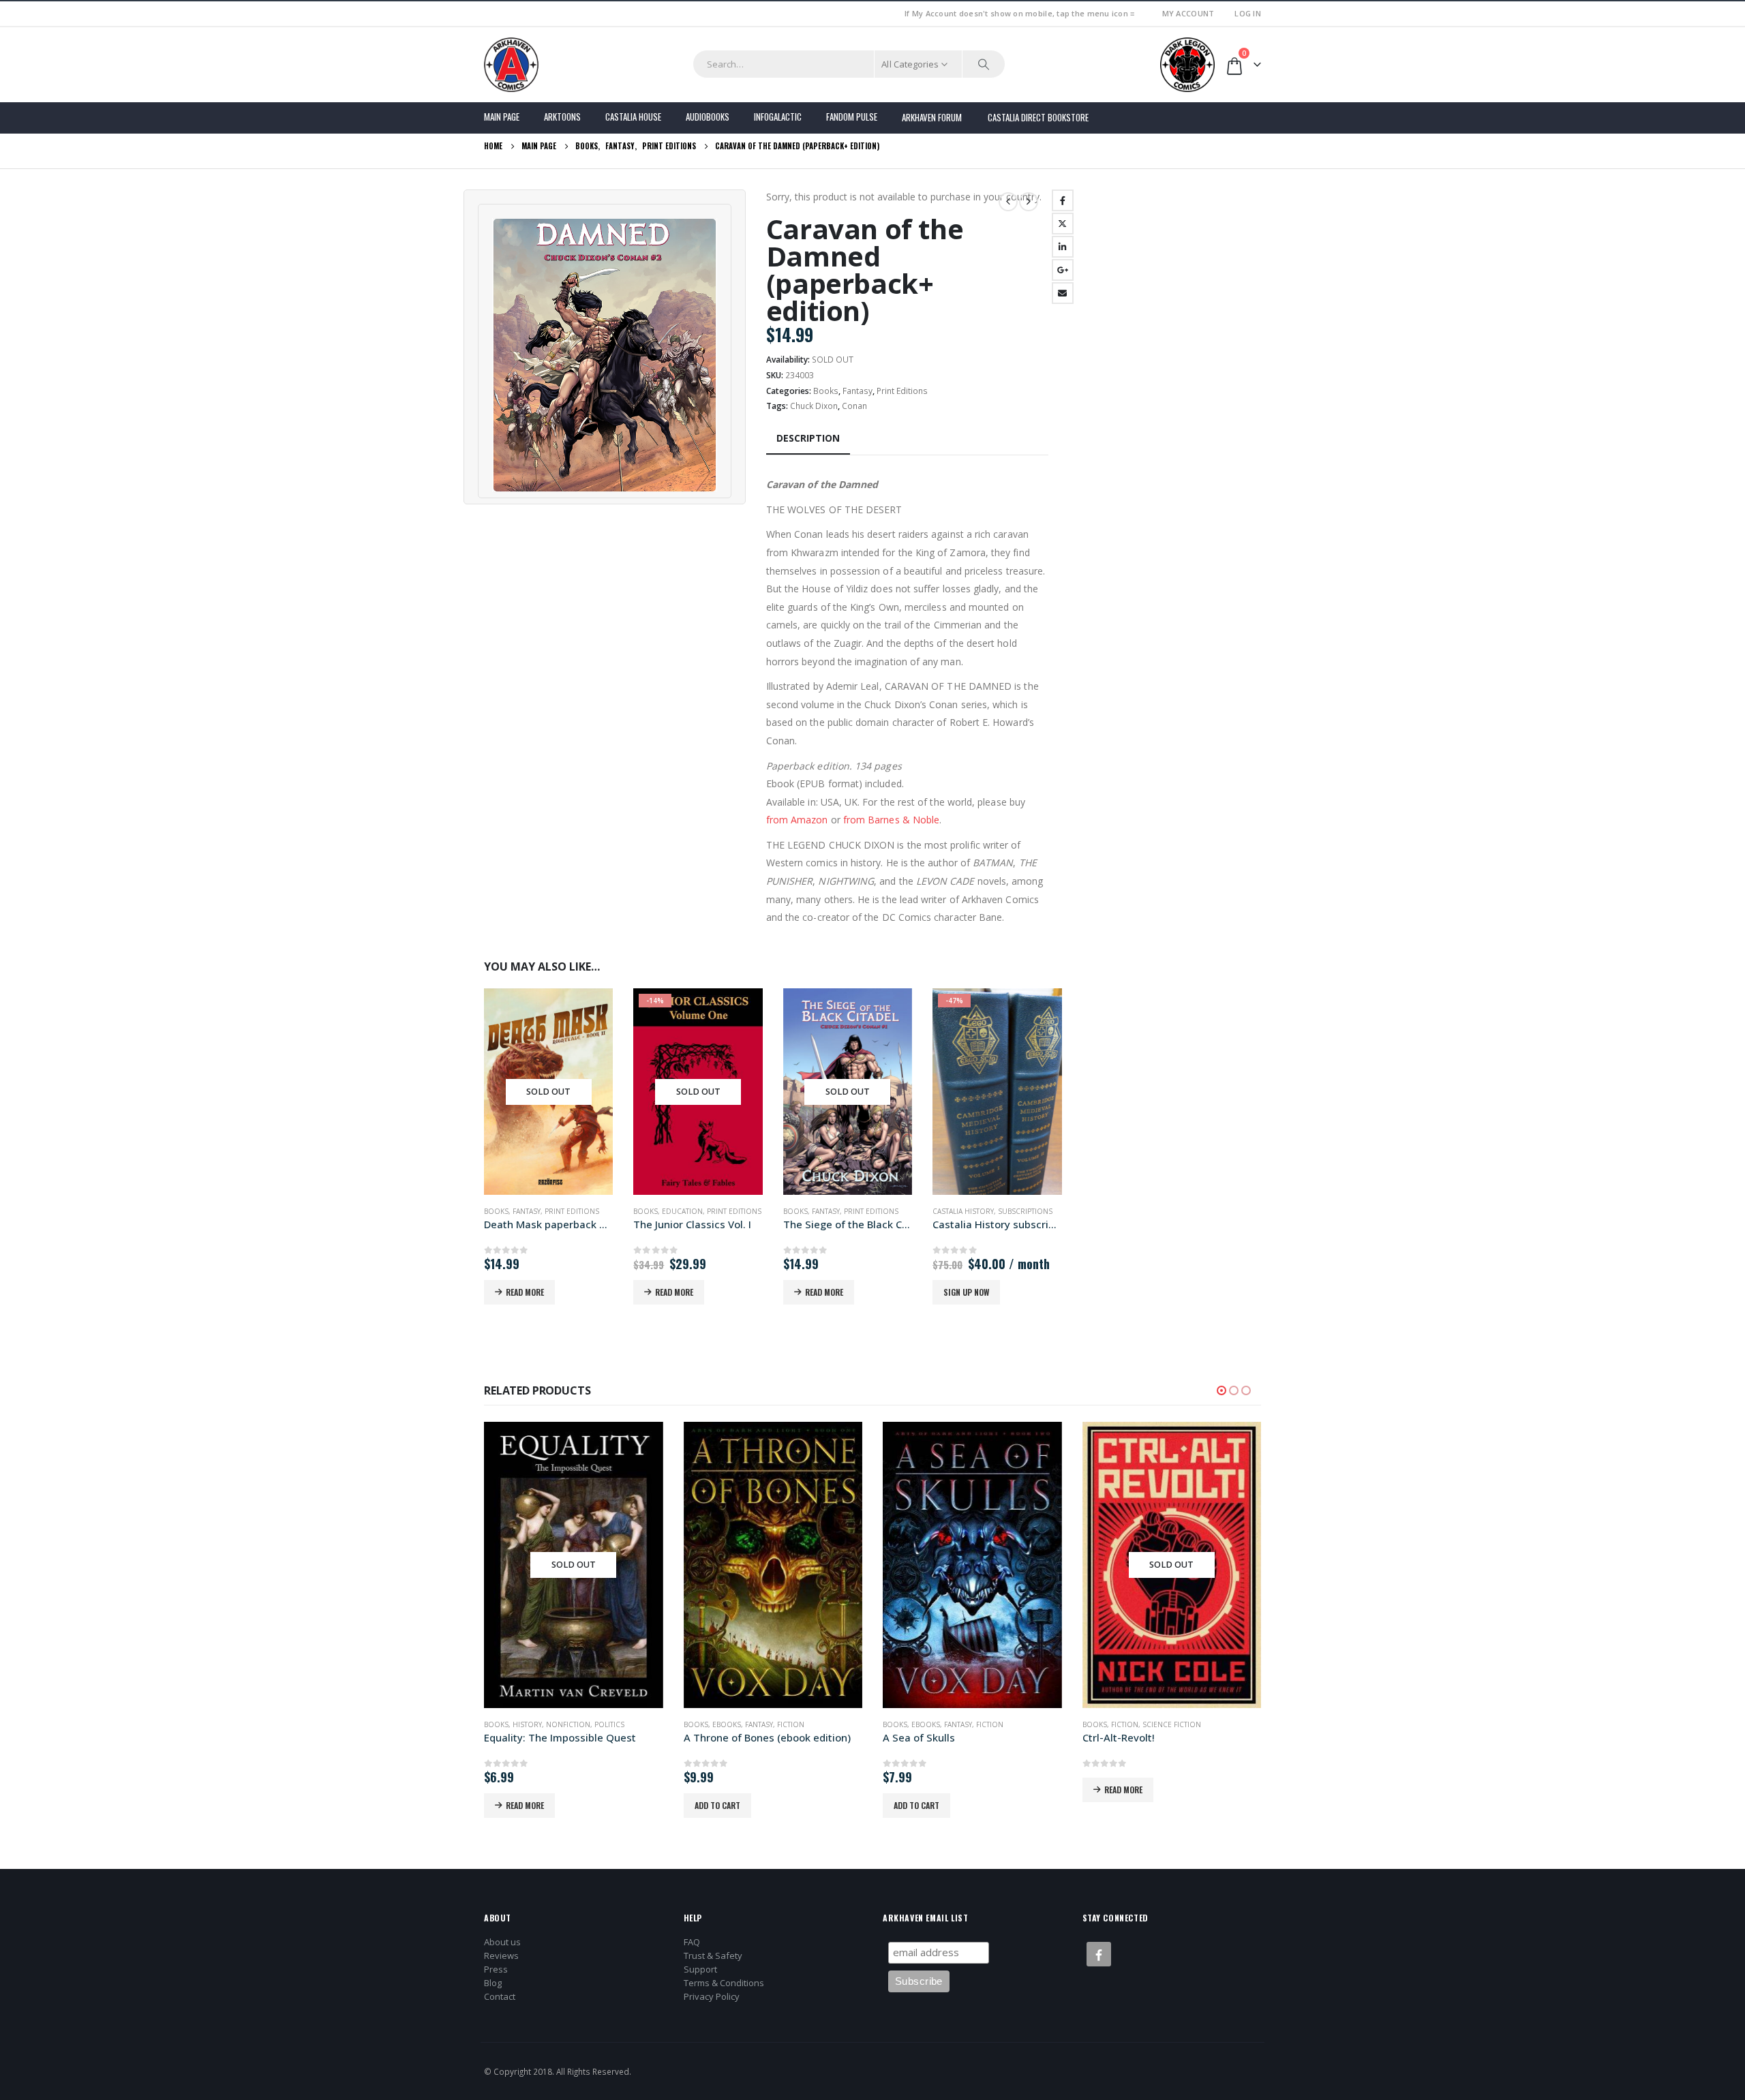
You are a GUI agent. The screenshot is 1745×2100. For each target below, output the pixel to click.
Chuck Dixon (814, 406)
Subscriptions (1025, 1211)
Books (826, 391)
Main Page (502, 117)
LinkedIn (1063, 247)
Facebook (1063, 200)
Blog (493, 1983)
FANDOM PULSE (852, 117)
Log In (1248, 13)
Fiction (791, 1724)
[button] (1221, 1390)
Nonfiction (568, 1724)
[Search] (984, 64)
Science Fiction (1172, 1724)
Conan (854, 406)
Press (496, 1969)
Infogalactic (778, 117)
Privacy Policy (712, 1996)
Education (682, 1211)
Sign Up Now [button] (966, 1292)
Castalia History (963, 1211)
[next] (1029, 202)
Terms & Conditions (724, 1983)
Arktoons (562, 117)
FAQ (692, 1942)
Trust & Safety (713, 1956)
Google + (1063, 270)
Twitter (1063, 224)
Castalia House (633, 117)
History (527, 1724)
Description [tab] (808, 438)
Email (1063, 293)
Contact (500, 1996)
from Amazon (797, 820)
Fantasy (858, 391)
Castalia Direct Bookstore (1038, 117)
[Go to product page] (773, 1565)
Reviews (501, 1956)
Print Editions (902, 391)
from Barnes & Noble (891, 820)
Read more (525, 1292)
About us (502, 1942)
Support (700, 1969)
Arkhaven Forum (932, 117)
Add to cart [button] (717, 1805)
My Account (1188, 13)
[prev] (1008, 202)
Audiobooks (708, 117)
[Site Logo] (511, 65)
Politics (609, 1724)
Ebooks (727, 1724)
